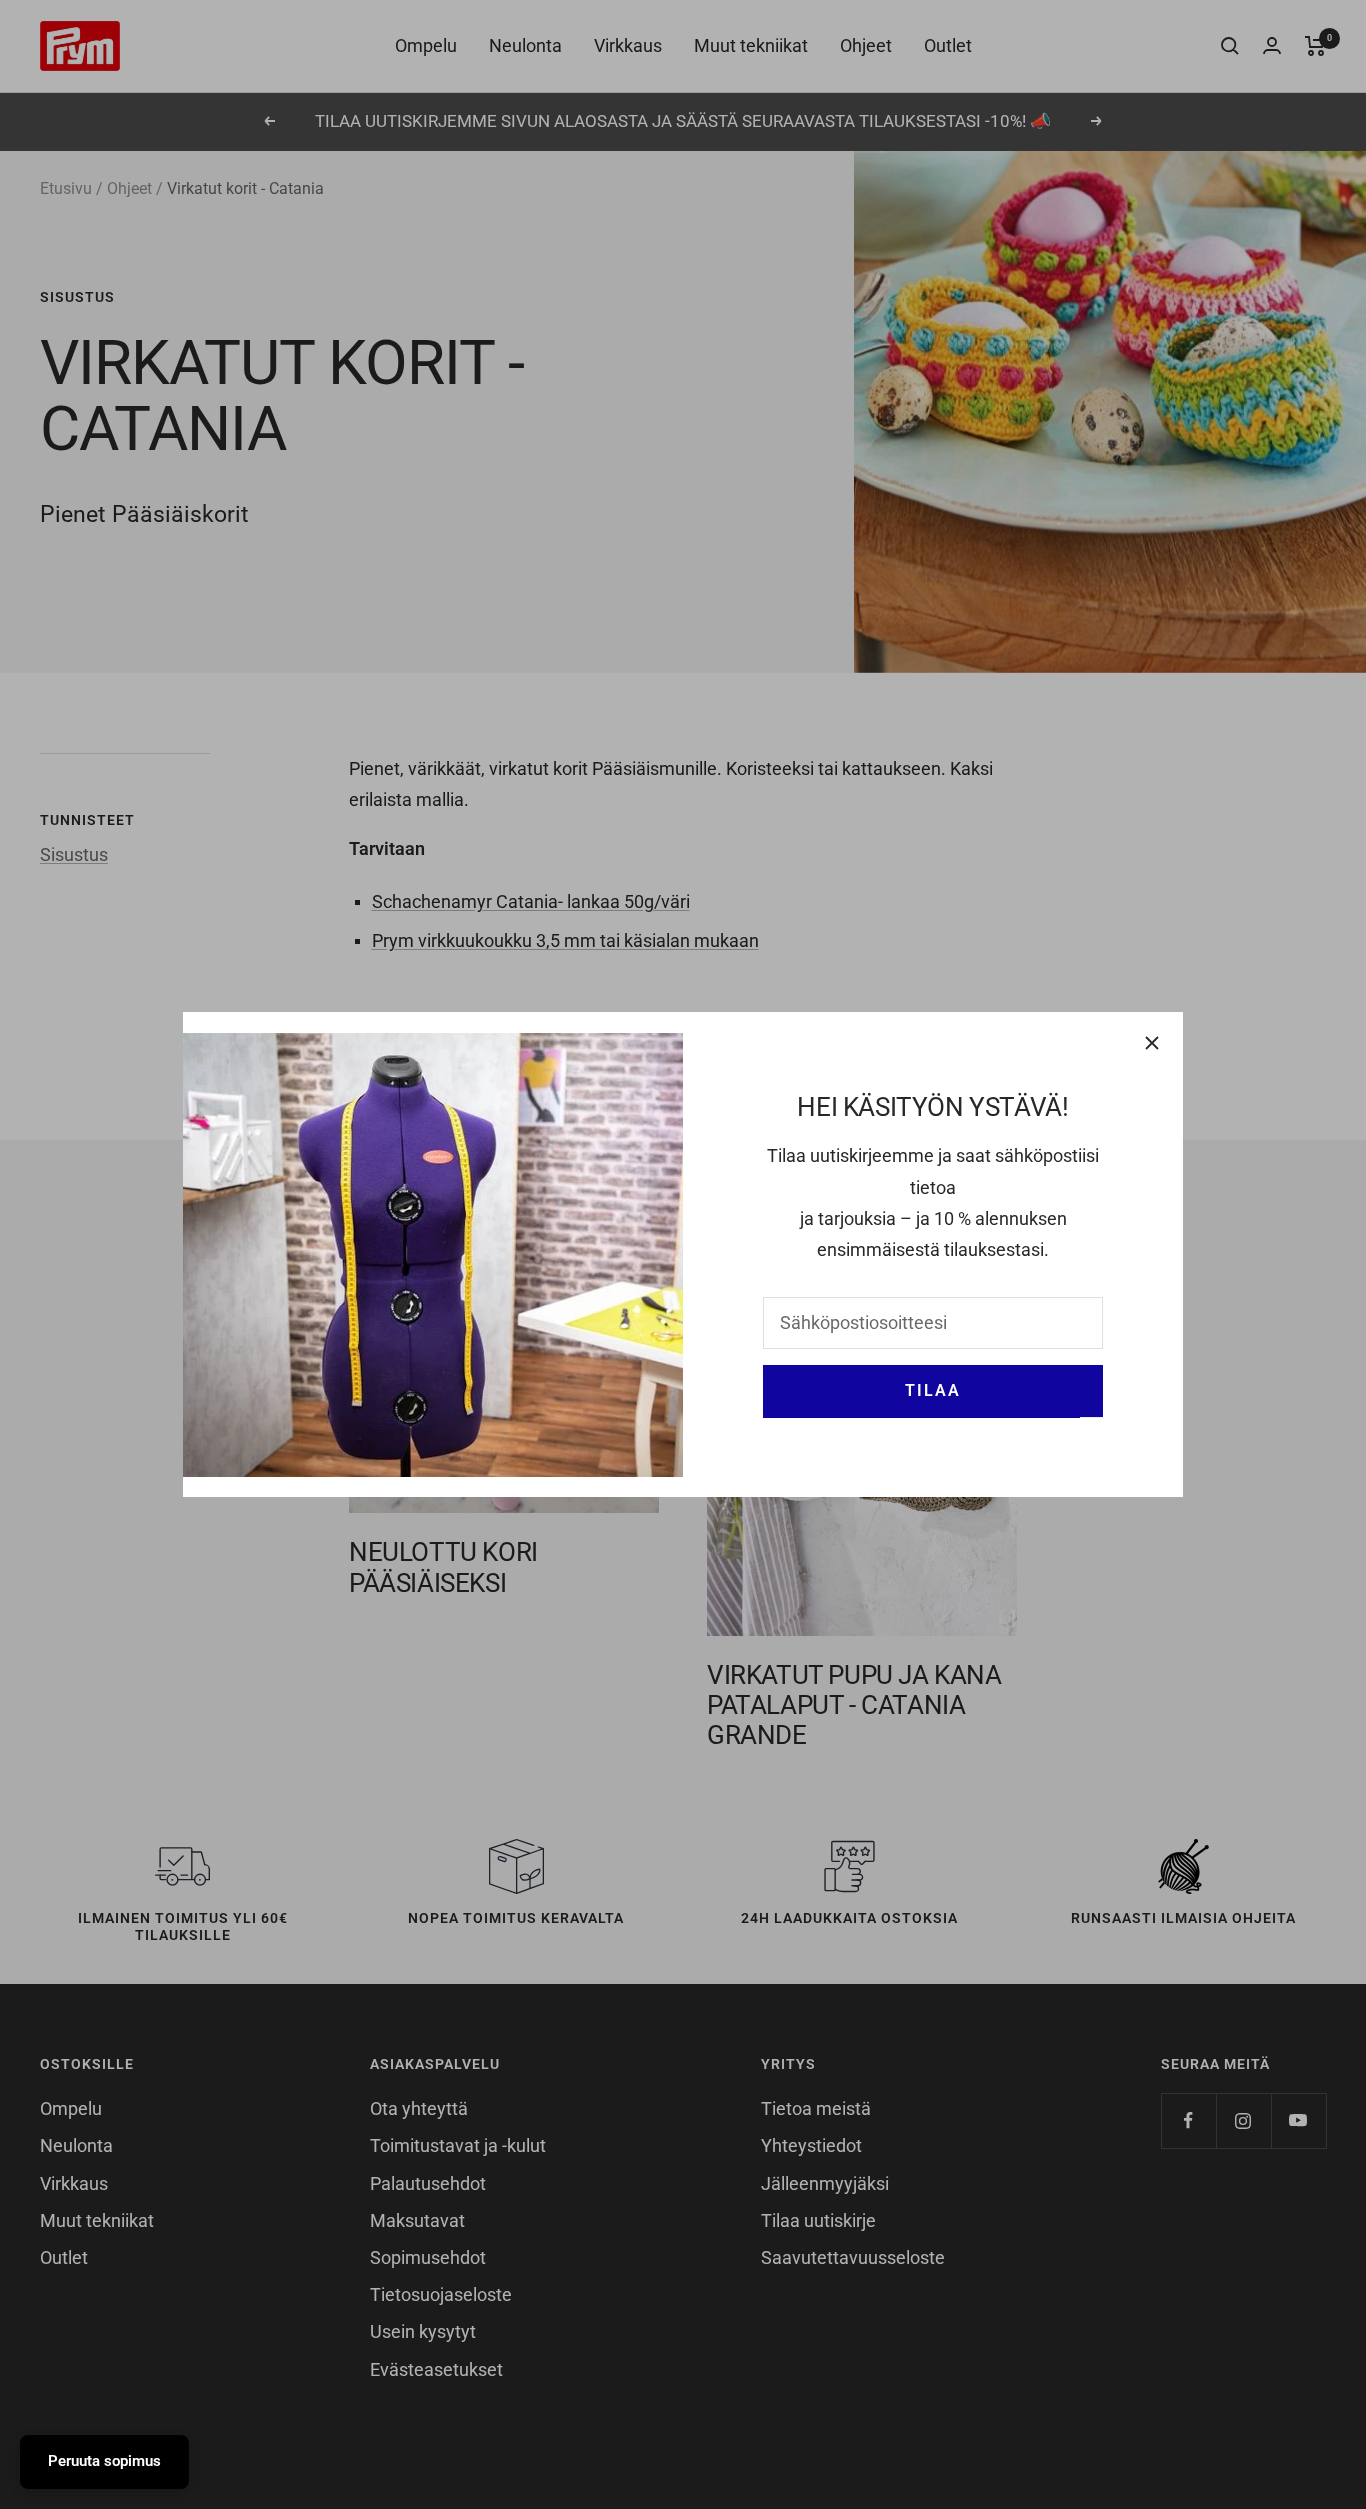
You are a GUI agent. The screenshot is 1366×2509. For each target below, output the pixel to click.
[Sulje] (1152, 1043)
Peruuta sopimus (104, 2461)
